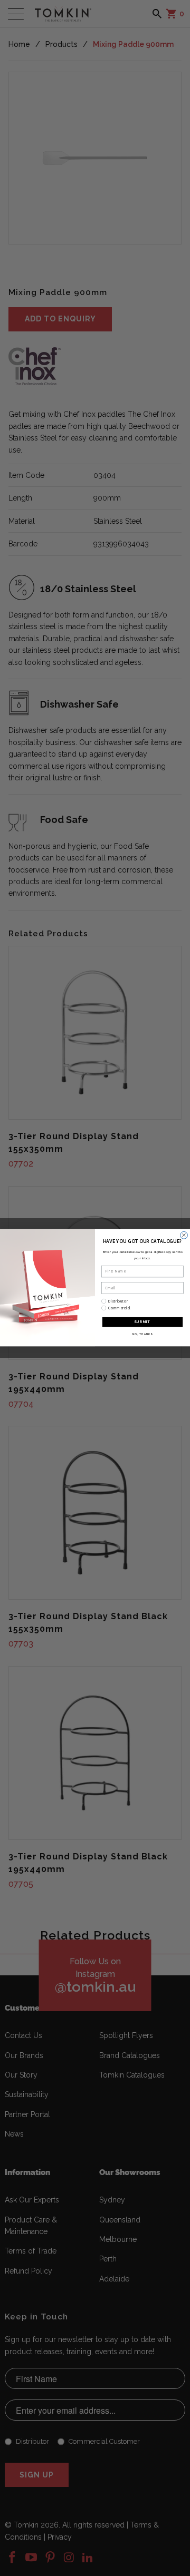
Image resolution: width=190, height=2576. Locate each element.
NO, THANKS (142, 1334)
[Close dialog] (184, 1236)
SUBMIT (142, 1322)
